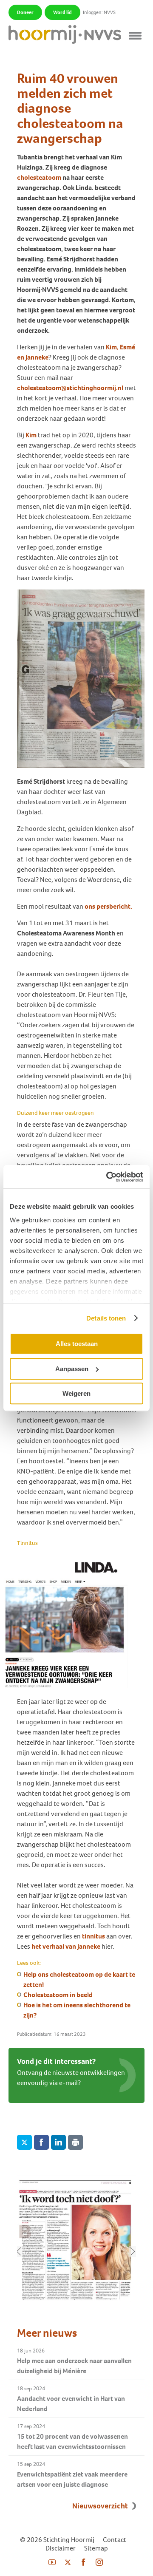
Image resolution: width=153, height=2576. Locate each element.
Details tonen (106, 1318)
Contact (115, 2540)
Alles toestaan (77, 1344)
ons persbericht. (108, 906)
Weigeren (76, 1393)
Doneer (25, 12)
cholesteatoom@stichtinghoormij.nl (70, 388)
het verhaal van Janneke (66, 1946)
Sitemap (96, 2548)
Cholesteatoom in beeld (58, 1995)
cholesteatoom (39, 177)
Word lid (62, 12)
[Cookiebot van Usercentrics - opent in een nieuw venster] (108, 1177)
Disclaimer (61, 2548)
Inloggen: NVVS (99, 12)
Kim (31, 435)
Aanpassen (72, 1369)
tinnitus (93, 1936)
